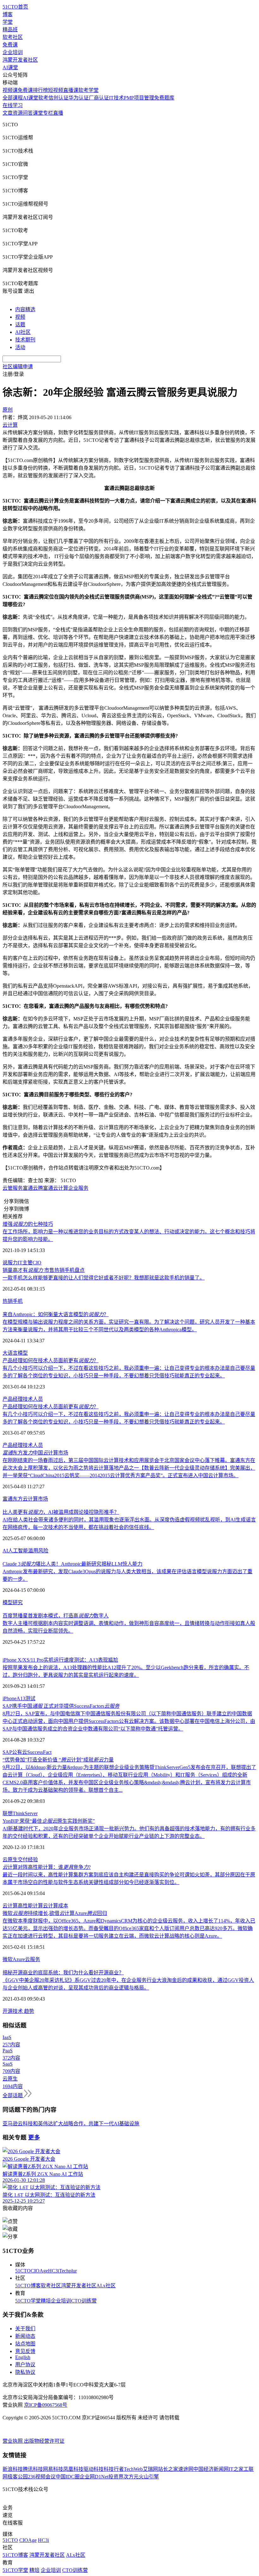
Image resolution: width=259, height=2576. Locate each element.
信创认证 (58, 98)
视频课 (10, 90)
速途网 (186, 2469)
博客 (8, 14)
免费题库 (164, 98)
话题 (20, 325)
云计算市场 (35, 1499)
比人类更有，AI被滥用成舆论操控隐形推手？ (61, 1512)
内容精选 (25, 309)
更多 (34, 2137)
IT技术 (116, 98)
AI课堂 (10, 67)
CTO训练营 (84, 2301)
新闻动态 (25, 2336)
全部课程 (13, 98)
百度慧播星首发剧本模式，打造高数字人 (56, 1616)
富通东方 (13, 1499)
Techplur (68, 2271)
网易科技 (53, 2469)
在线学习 (13, 105)
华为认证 (79, 98)
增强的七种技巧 (28, 1224)
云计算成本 (56, 1906)
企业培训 (13, 52)
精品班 (10, 30)
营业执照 (13, 2441)
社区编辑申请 (18, 367)
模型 (8, 1602)
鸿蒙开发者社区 (20, 60)
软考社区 (13, 37)
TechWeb (133, 2469)
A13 (21, 1698)
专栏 (48, 113)
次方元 (131, 2477)
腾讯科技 (33, 2469)
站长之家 (168, 2469)
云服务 (33, 1959)
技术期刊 (25, 340)
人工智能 (18, 1551)
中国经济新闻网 (211, 2469)
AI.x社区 (106, 2286)
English (23, 2357)
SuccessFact (39, 1752)
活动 (20, 347)
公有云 (20, 1752)
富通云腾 (33, 1188)
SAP (7, 1752)
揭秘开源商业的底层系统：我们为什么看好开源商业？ (63, 1973)
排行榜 (40, 90)
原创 (8, 410)
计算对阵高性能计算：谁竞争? (47, 1867)
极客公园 (18, 2477)
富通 (48, 1188)
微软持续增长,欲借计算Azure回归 (55, 1913)
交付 (23, 1860)
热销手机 (13, 1301)
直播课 (71, 90)
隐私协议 (25, 2372)
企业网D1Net (94, 2477)
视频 (20, 317)
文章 (8, 113)
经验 (33, 1860)
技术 (18, 2011)
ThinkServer (25, 1813)
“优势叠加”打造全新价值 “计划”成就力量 (58, 1760)
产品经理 (13, 1399)
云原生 (10, 1860)
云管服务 (13, 1188)
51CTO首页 (15, 7)
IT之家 (236, 2469)
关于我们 (25, 2329)
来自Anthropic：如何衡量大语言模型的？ (56, 1314)
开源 (8, 2011)
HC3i (54, 2271)
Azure (19, 1959)
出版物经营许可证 (44, 2441)
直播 (58, 113)
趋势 (29, 2011)
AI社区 (23, 332)
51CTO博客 (28, 2286)
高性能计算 (30, 1906)
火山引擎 (149, 2477)
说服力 (10, 1263)
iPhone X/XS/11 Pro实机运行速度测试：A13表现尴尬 (60, 1660)
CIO (37, 1263)
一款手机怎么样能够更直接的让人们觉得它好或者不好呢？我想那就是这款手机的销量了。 (104, 1278)
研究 (18, 1602)
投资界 (116, 2477)
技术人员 (33, 1399)
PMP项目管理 (139, 98)
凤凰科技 (73, 2469)
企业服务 (78, 1188)
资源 (18, 113)
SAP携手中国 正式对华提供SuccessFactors (61, 1706)
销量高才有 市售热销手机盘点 (44, 1270)
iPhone (9, 1698)
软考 (43, 98)
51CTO (23, 2271)
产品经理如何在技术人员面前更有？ (51, 1360)
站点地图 (25, 2344)
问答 (28, 113)
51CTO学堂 (28, 2301)
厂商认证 (99, 98)
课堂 (38, 113)
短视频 (56, 90)
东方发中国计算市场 (35, 1453)
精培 (46, 2301)
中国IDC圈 (68, 2477)
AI (5, 1551)
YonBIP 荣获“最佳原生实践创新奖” (49, 1821)
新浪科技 (13, 2469)
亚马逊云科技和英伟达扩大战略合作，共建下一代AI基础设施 (71, 2124)
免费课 (10, 45)
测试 (30, 1698)
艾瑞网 (150, 2469)
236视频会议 (42, 2477)
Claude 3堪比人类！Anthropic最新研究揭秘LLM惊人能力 (72, 1564)
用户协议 (25, 2365)
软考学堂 (88, 90)
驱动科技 (93, 2469)
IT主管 (25, 1263)
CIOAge (39, 2271)
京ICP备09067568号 (46, 2405)
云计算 (61, 1188)
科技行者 (114, 2469)
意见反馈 (25, 2351)
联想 (8, 1813)
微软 (8, 1959)
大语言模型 (15, 1353)
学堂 (8, 22)
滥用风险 (38, 1551)
